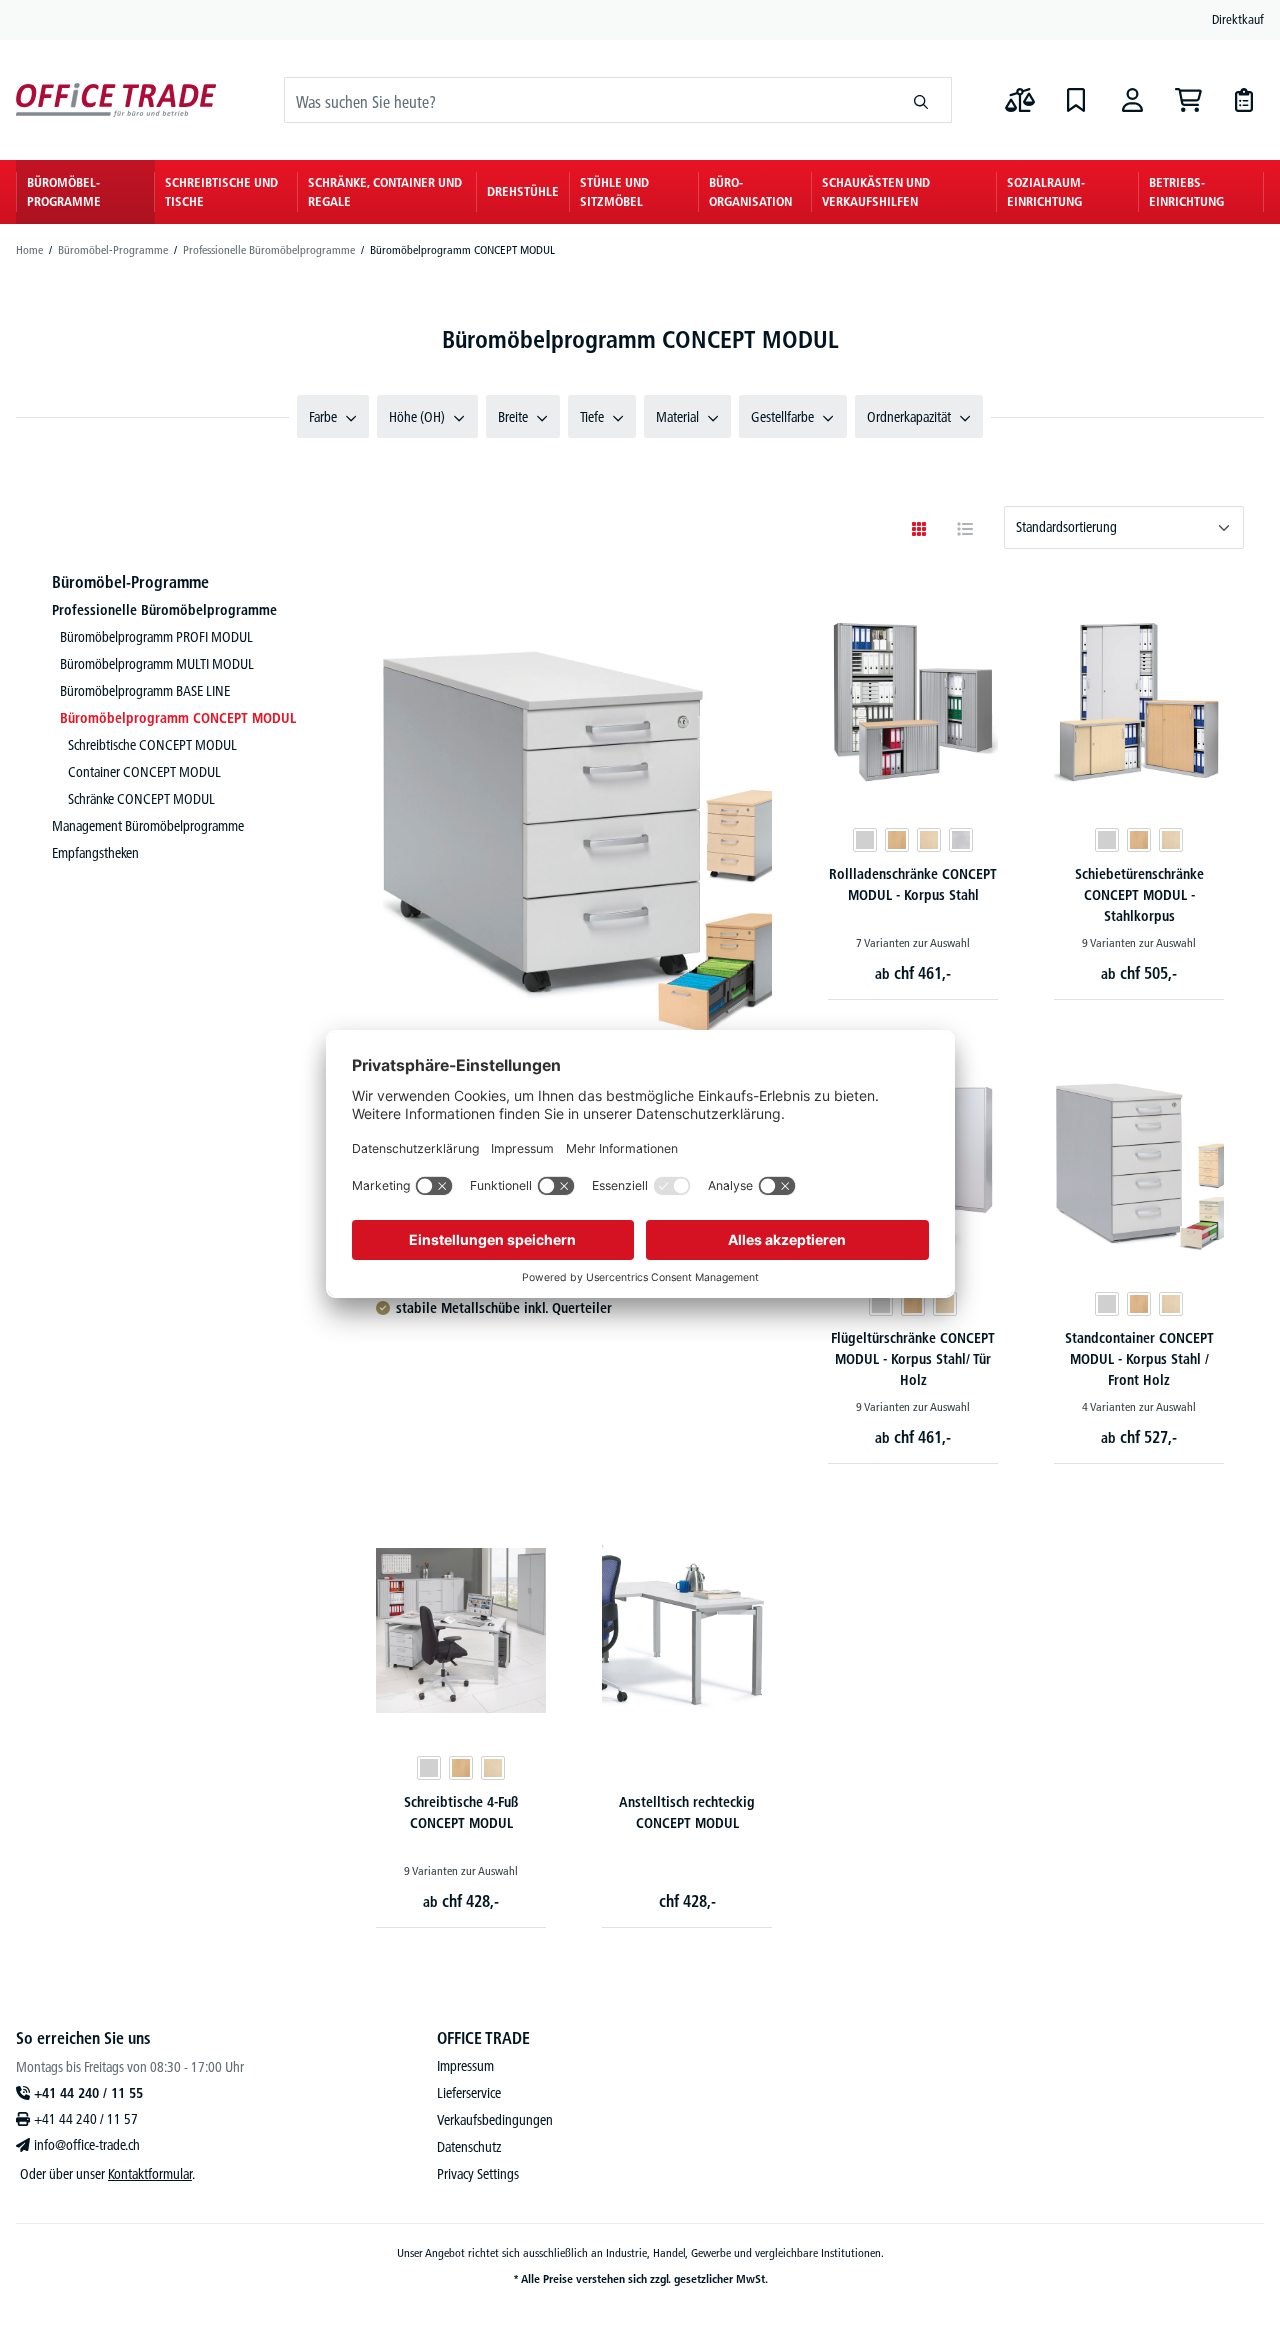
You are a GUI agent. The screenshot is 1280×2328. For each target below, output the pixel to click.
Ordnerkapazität (909, 417)
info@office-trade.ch (87, 2145)
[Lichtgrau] (865, 840)
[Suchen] (921, 100)
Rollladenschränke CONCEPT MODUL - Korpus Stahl (913, 884)
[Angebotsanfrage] (1244, 100)
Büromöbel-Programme (130, 582)
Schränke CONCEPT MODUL (141, 799)
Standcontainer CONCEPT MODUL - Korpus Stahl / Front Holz (1139, 1359)
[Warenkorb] (1188, 100)
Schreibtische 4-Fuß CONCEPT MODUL (461, 1812)
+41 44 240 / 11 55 (88, 2093)
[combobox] (588, 100)
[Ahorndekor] (929, 840)
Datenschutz (469, 2147)
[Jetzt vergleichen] (1020, 100)
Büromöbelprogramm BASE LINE (145, 691)
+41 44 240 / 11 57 (86, 2119)
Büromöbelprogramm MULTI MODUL (157, 664)
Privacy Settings (478, 2174)
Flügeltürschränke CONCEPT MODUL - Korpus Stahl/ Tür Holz (913, 1359)
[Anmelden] (1132, 100)
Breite (513, 417)
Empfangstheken (95, 853)
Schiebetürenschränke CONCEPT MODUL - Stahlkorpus (1139, 895)
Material (677, 417)
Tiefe (592, 417)
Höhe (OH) (417, 417)
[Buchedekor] (897, 840)
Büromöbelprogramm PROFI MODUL (156, 637)
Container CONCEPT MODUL (144, 772)
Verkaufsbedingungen (495, 2120)
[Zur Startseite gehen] (116, 100)
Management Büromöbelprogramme (148, 826)
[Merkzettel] (1076, 100)
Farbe (323, 417)
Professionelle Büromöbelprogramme (164, 610)
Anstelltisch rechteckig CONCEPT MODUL (687, 1812)
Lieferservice (469, 2093)
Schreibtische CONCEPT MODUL (152, 745)
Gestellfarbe (782, 417)
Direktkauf (1238, 19)
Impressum (465, 2066)
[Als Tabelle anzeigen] (965, 529)
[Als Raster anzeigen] (919, 529)
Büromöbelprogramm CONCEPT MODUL (178, 718)
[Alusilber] (961, 840)
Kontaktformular (150, 2174)
